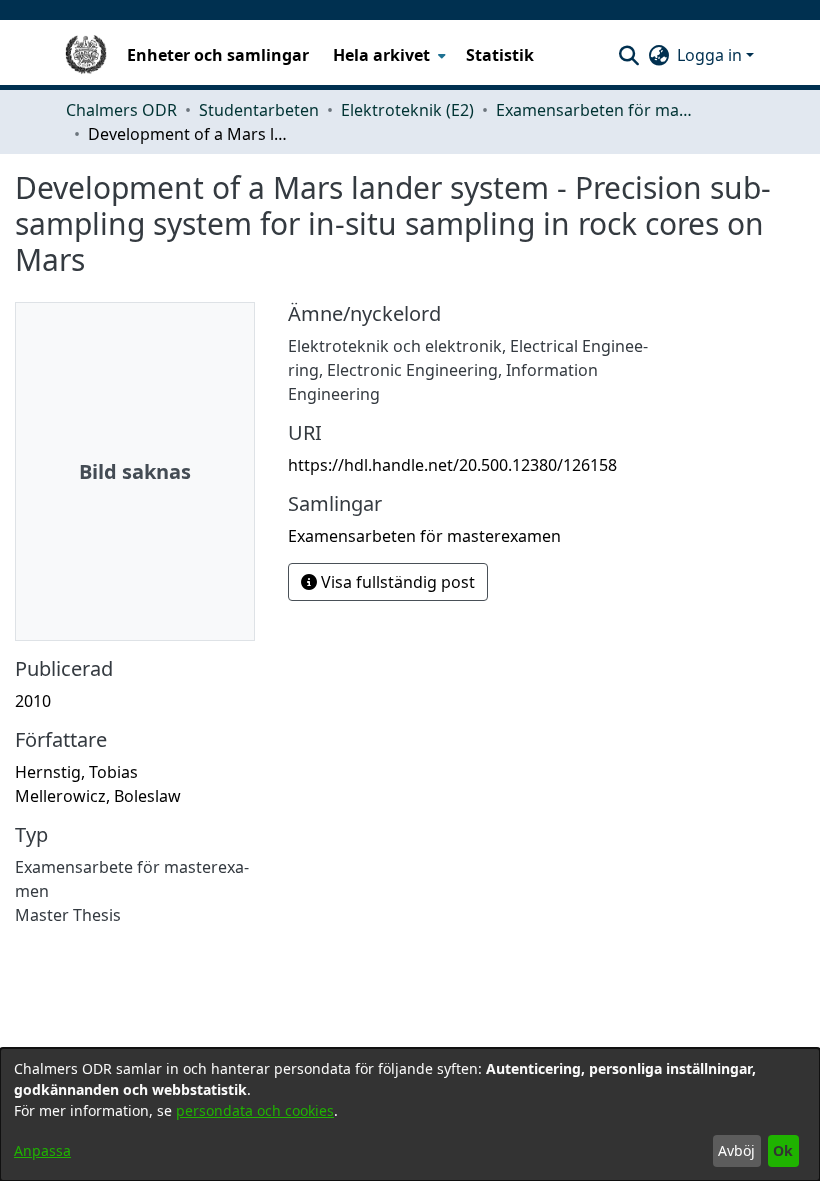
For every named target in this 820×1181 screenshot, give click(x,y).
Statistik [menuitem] (500, 55)
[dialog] (410, 1114)
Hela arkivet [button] (381, 55)
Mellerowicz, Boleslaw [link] (98, 796)
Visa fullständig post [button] (396, 582)
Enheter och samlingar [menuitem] (218, 55)
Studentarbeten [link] (259, 110)
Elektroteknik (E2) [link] (407, 110)
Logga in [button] (711, 55)
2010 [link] (33, 701)
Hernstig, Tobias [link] (76, 772)
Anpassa (42, 1150)
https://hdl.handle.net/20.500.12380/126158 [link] (452, 465)
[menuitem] (387, 55)
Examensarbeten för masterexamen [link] (596, 110)
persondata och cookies (255, 1110)
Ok (783, 1150)
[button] (628, 55)
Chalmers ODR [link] (121, 110)
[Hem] (86, 55)
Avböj (736, 1150)
